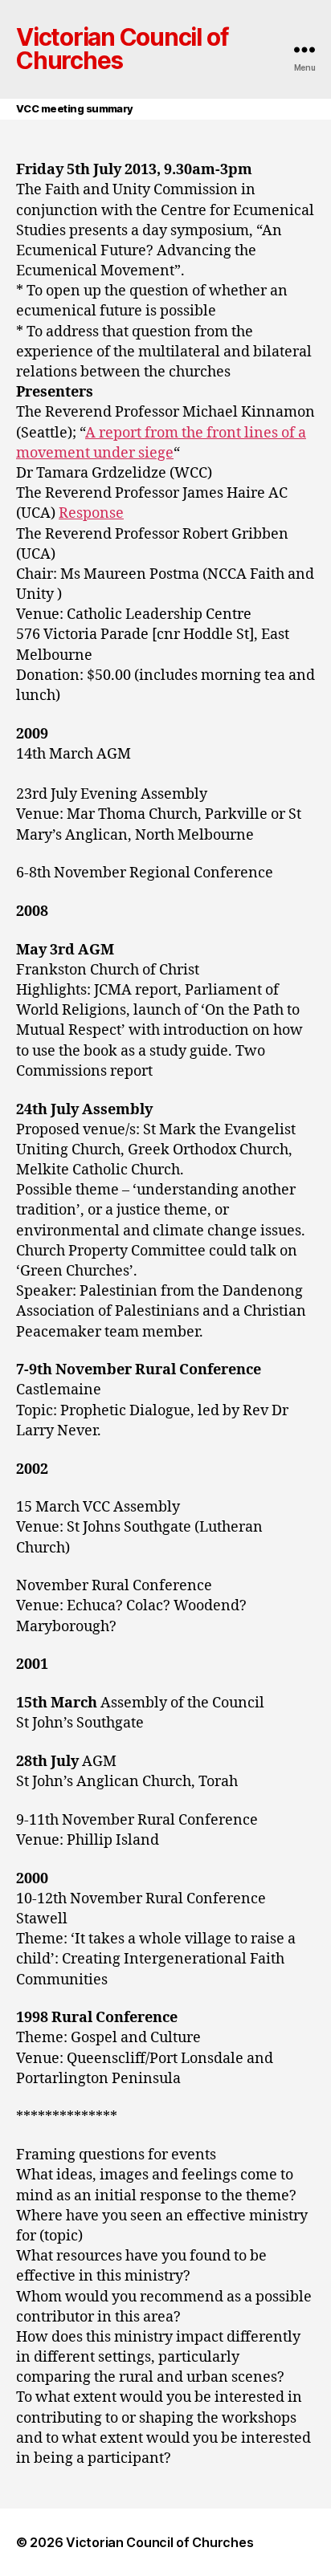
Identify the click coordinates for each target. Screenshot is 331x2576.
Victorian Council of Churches (122, 50)
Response (91, 513)
